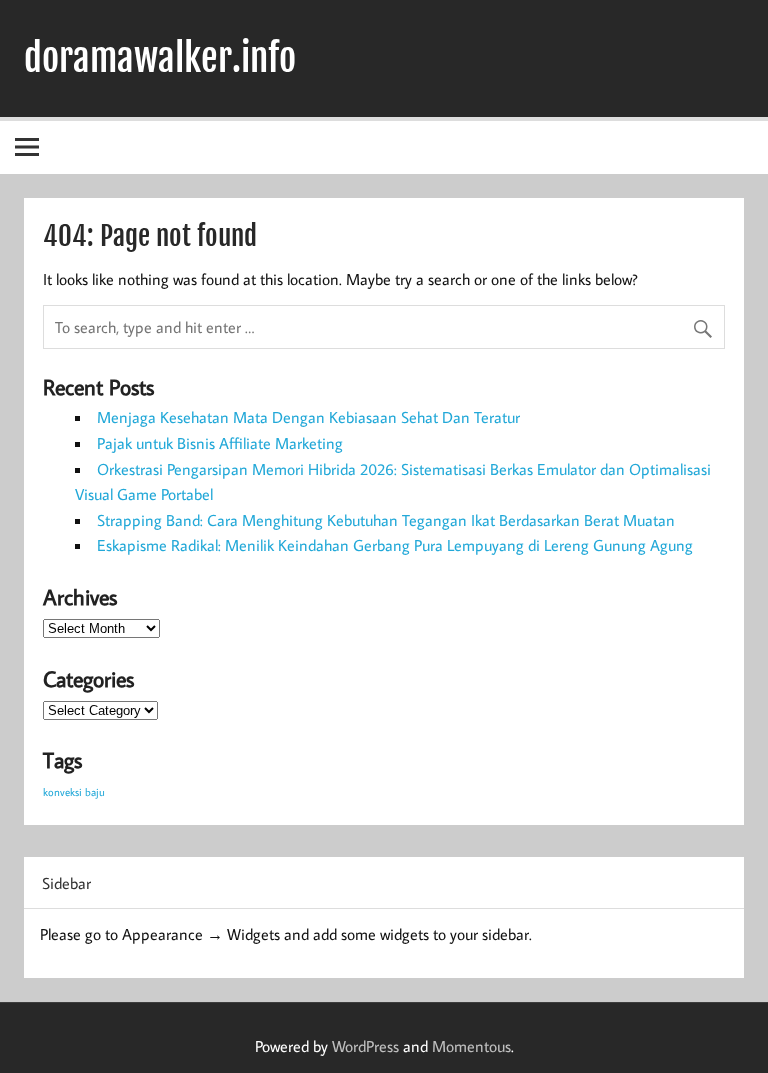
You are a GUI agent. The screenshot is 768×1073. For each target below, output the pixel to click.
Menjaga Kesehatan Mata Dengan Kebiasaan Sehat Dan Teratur (308, 417)
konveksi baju (74, 792)
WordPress (365, 1046)
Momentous (471, 1046)
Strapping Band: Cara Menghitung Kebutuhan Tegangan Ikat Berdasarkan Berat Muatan (386, 520)
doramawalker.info (160, 58)
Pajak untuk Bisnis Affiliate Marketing (220, 443)
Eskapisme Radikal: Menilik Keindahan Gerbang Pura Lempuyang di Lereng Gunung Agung (395, 545)
